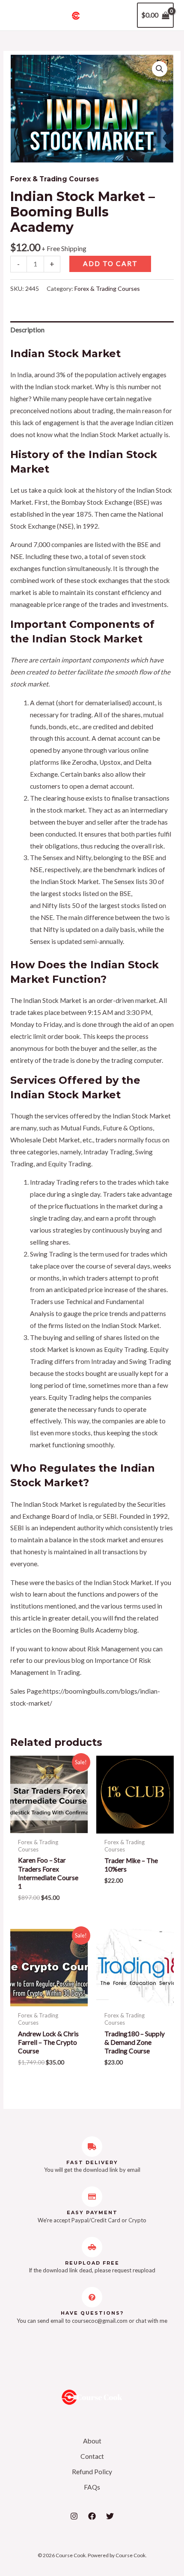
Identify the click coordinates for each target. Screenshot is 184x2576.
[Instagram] (74, 2516)
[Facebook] (92, 2516)
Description (27, 330)
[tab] (92, 330)
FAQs (92, 2487)
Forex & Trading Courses (55, 179)
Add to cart (110, 263)
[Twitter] (110, 2516)
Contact (92, 2456)
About (92, 2441)
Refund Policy (92, 2472)
